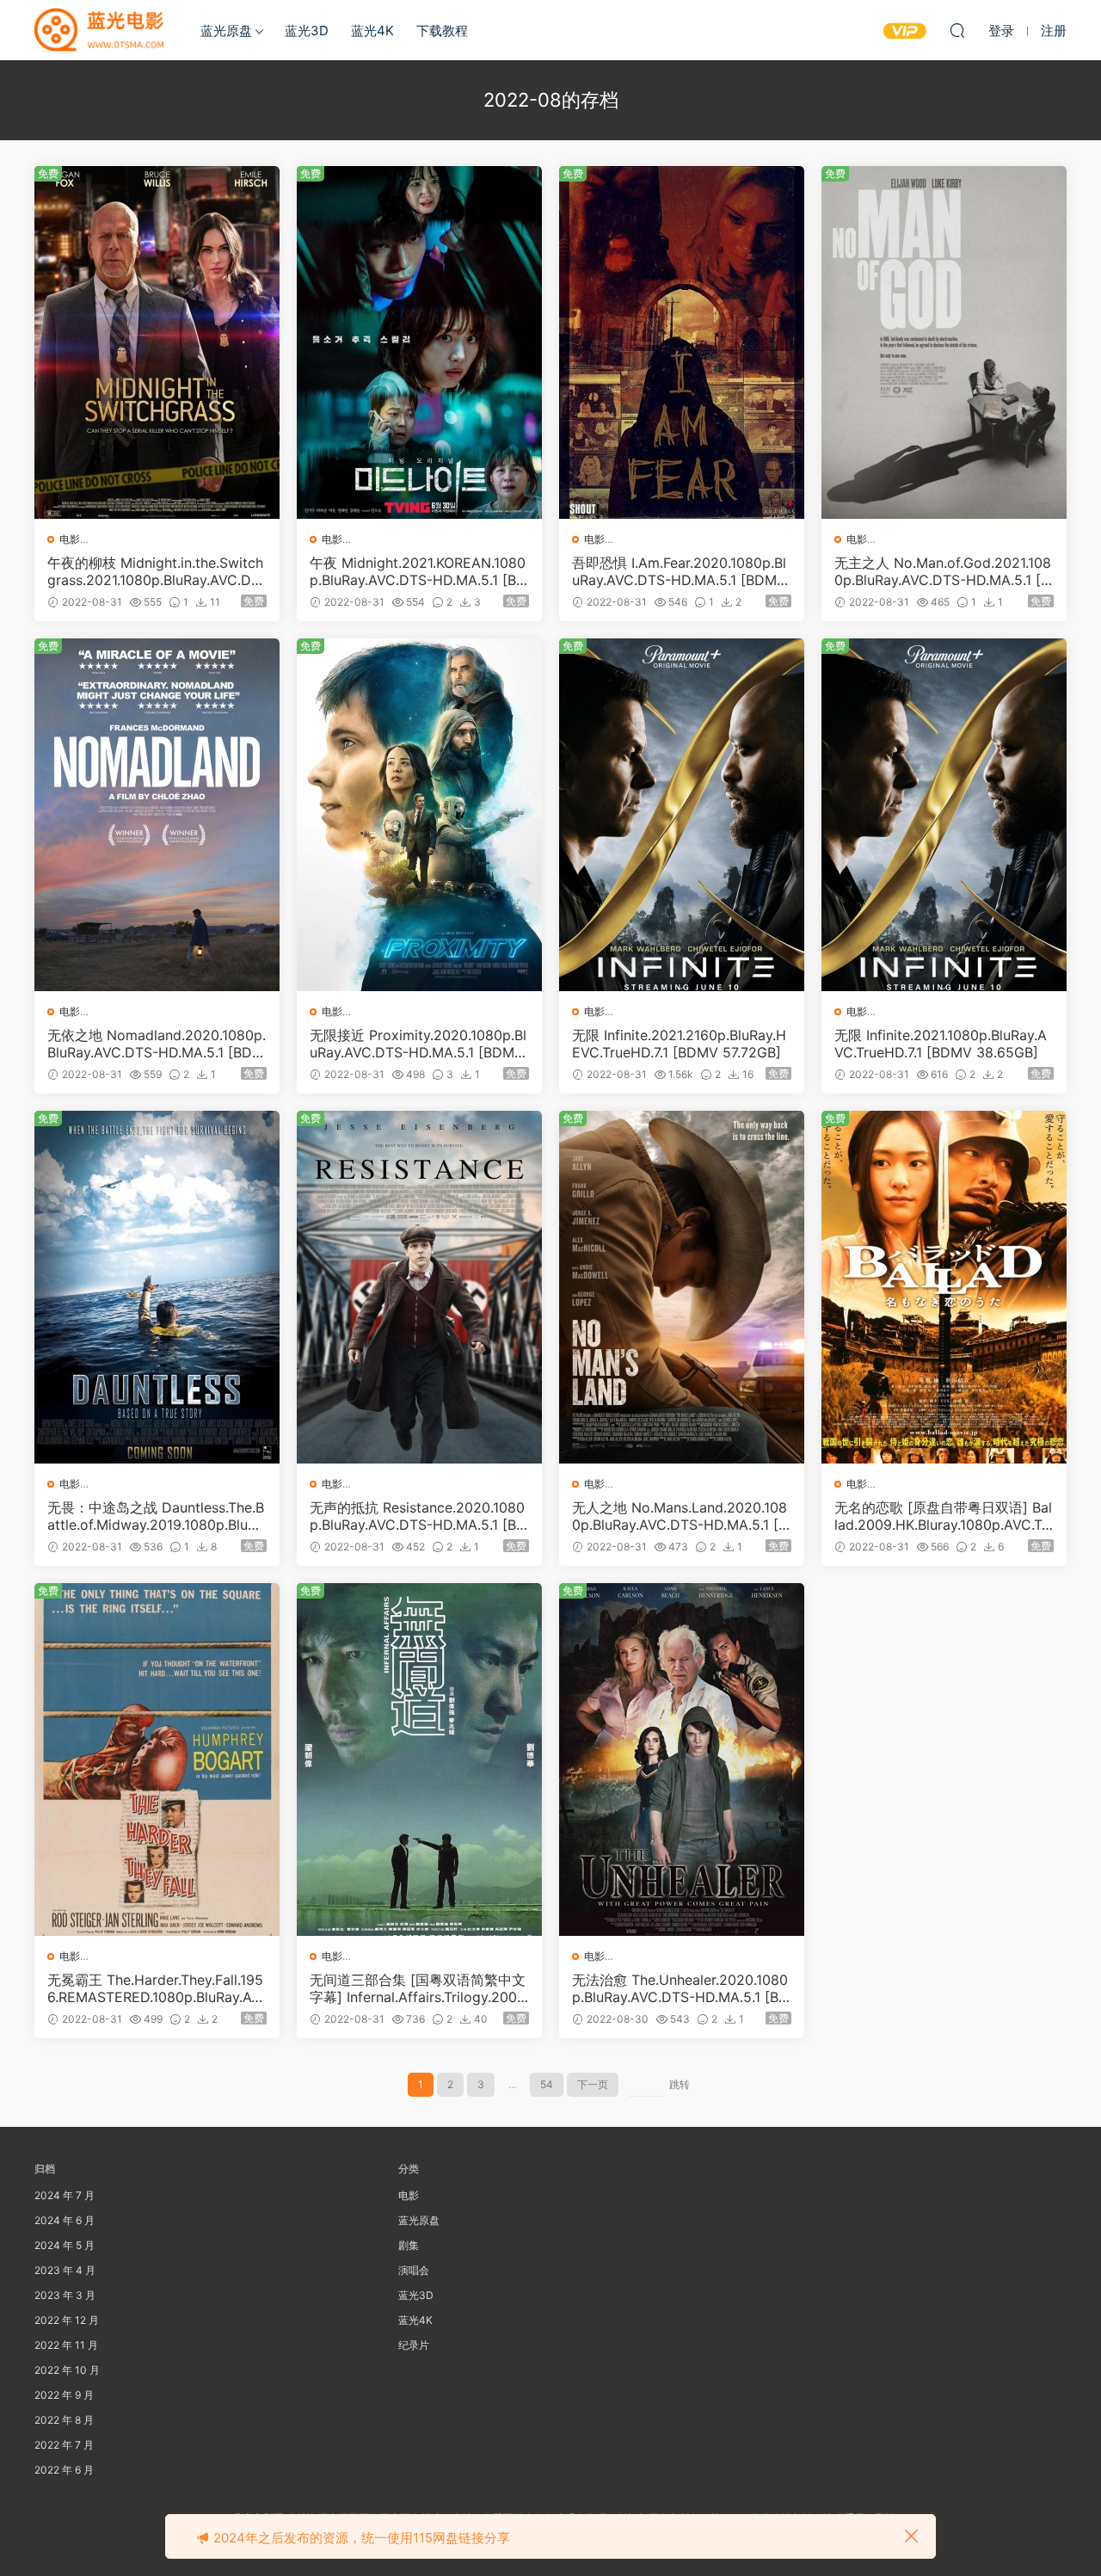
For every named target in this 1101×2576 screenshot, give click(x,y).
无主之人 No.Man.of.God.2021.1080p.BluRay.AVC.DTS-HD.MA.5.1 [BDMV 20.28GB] (943, 571)
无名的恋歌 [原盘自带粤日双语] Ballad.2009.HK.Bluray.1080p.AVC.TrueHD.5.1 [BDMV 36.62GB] (943, 1516)
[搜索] (957, 30)
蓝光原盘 (226, 31)
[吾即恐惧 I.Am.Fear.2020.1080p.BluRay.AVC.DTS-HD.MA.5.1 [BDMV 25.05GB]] (682, 342)
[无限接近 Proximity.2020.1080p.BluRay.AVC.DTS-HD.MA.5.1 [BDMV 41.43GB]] (419, 815)
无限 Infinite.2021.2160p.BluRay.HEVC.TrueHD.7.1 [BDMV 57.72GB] (679, 1044)
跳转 (680, 2084)
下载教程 (442, 31)
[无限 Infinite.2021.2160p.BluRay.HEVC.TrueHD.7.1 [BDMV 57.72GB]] (682, 815)
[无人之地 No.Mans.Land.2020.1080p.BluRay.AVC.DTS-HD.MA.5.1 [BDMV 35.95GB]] (682, 1287)
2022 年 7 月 (64, 2445)
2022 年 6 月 (64, 2470)
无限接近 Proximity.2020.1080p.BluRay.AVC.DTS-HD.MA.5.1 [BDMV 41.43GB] (418, 1044)
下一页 (593, 2084)
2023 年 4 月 (65, 2270)
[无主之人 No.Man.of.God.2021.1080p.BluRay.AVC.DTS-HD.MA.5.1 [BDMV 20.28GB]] (944, 342)
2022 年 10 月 (67, 2370)
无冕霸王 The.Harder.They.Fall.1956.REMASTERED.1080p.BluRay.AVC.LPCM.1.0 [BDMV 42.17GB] (155, 1988)
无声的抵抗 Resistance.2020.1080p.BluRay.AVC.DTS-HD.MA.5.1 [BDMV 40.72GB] (418, 1516)
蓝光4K (372, 31)
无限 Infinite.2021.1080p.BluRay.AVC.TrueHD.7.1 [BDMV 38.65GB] (941, 1044)
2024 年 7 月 (65, 2195)
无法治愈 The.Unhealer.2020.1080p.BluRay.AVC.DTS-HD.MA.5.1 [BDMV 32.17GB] (680, 1988)
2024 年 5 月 (65, 2245)
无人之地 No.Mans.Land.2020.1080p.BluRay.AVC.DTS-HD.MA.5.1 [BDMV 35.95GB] (680, 1516)
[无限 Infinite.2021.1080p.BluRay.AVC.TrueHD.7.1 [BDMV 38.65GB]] (944, 815)
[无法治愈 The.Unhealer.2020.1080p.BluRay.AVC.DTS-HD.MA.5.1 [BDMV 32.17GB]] (682, 1759)
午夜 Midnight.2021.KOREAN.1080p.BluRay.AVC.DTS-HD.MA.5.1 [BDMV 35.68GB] (418, 571)
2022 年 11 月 (66, 2345)
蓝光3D (307, 31)
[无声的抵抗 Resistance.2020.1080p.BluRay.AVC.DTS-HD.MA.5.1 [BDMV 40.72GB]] (419, 1287)
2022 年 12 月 (67, 2320)
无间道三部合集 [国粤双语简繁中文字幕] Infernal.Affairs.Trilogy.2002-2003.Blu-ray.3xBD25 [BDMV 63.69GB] (419, 1988)
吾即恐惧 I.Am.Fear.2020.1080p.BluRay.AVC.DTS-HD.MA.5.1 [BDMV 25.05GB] (679, 571)
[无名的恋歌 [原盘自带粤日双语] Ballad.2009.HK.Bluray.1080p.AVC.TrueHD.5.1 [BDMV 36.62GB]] (944, 1287)
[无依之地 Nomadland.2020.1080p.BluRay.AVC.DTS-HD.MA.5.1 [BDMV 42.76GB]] (157, 815)
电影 (70, 539)
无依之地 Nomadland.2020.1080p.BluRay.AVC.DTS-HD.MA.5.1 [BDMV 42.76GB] (157, 1044)
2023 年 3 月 (65, 2295)
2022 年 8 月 (64, 2420)
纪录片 (414, 2345)
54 (547, 2084)
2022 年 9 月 (64, 2395)
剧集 (409, 2245)
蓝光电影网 (99, 30)
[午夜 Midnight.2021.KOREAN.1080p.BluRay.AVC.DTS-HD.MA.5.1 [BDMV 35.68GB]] (419, 342)
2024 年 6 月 (65, 2220)
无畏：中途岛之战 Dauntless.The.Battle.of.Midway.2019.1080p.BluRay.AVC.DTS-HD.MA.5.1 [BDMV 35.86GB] (156, 1516)
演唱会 (414, 2270)
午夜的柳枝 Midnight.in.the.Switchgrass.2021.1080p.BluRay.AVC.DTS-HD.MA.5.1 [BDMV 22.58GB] (155, 571)
